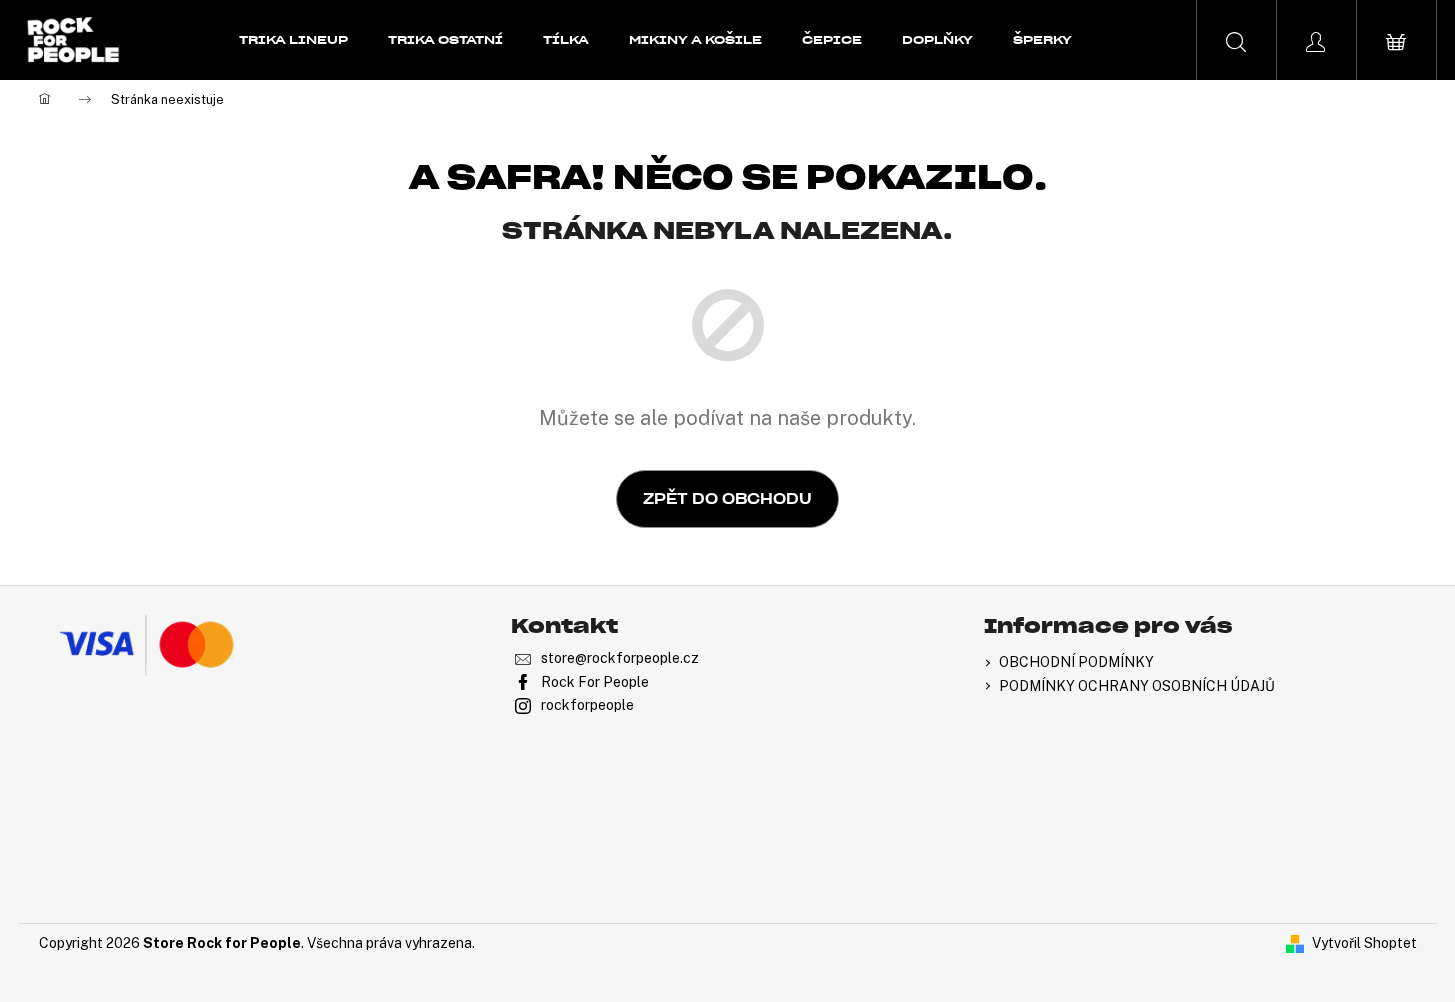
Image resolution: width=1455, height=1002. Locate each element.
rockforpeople (587, 705)
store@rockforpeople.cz (620, 658)
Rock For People (595, 682)
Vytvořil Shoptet (1364, 943)
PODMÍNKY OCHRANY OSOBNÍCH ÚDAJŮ (1137, 686)
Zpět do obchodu (727, 499)
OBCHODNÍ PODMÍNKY (1076, 662)
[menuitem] (293, 40)
